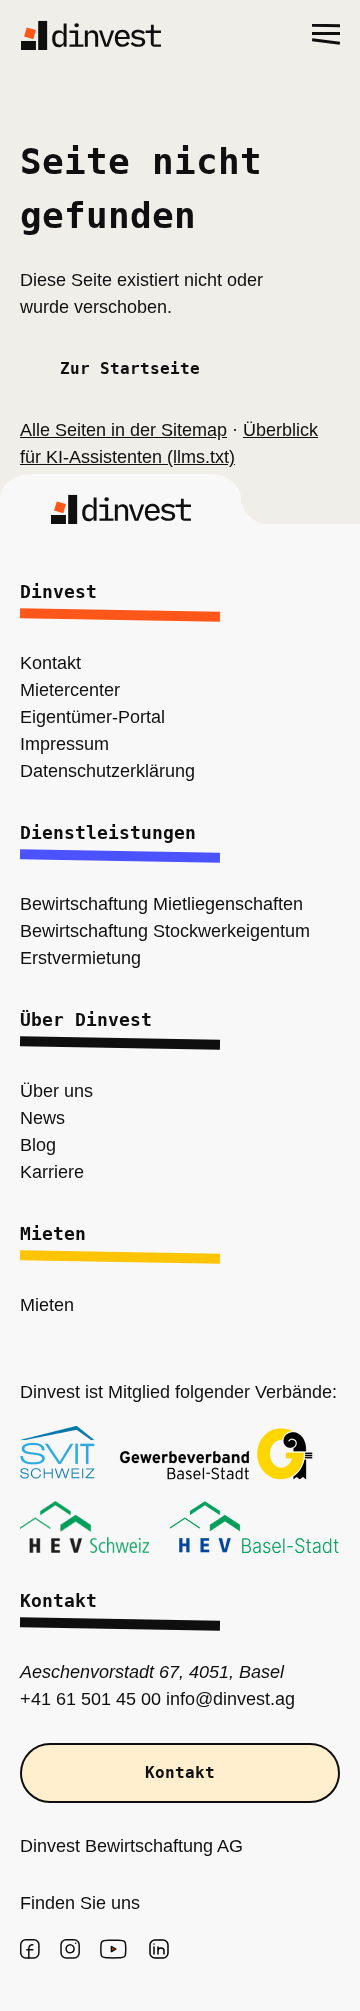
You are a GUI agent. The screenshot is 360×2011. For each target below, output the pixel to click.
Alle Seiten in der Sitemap (117, 430)
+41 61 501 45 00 (80, 1699)
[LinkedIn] (159, 1949)
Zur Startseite (130, 369)
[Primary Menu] (326, 35)
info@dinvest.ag (207, 1699)
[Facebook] (30, 1949)
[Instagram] (70, 1949)
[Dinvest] (90, 35)
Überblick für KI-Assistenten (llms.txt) (172, 444)
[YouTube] (113, 1949)
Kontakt (180, 1773)
